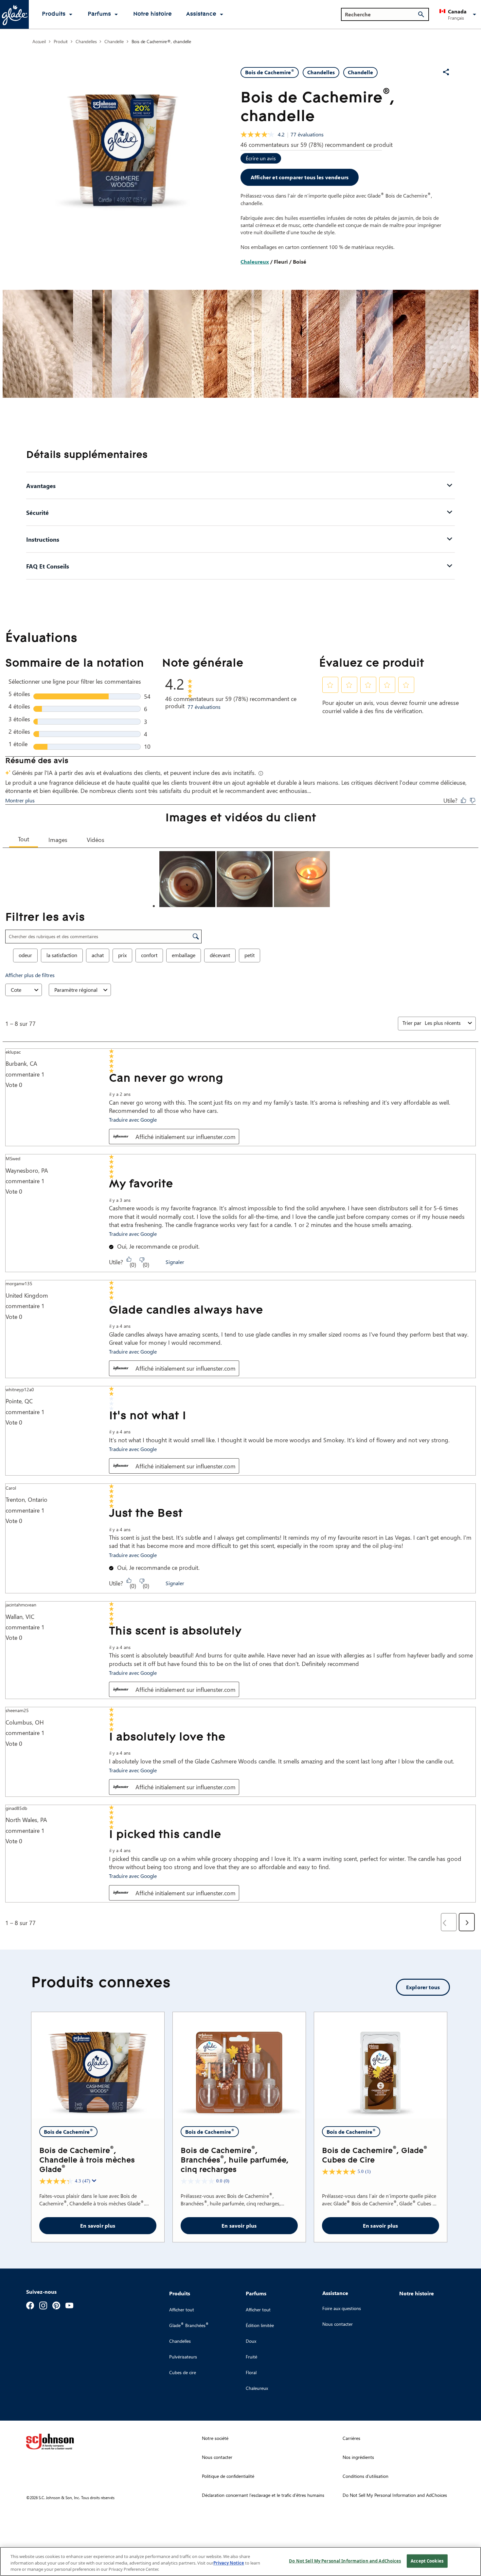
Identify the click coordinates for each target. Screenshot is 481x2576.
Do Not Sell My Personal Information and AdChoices (345, 2561)
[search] (421, 14)
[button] (459, 14)
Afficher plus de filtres (30, 975)
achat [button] (98, 955)
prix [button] (122, 955)
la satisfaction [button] (62, 955)
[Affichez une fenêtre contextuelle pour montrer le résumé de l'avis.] (95, 2182)
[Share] (446, 72)
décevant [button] (220, 955)
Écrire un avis (261, 158)
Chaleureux (255, 262)
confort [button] (149, 955)
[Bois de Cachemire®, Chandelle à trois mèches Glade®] (98, 2065)
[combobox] (445, 1023)
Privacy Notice (229, 2563)
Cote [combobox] (16, 990)
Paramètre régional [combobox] (76, 990)
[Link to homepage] (14, 14)
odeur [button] (25, 955)
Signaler (175, 1262)
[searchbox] (381, 14)
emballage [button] (184, 955)
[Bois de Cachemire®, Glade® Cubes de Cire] (381, 2065)
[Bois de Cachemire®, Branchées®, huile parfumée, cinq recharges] (239, 2065)
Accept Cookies (427, 2561)
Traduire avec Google (133, 1120)
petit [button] (249, 955)
